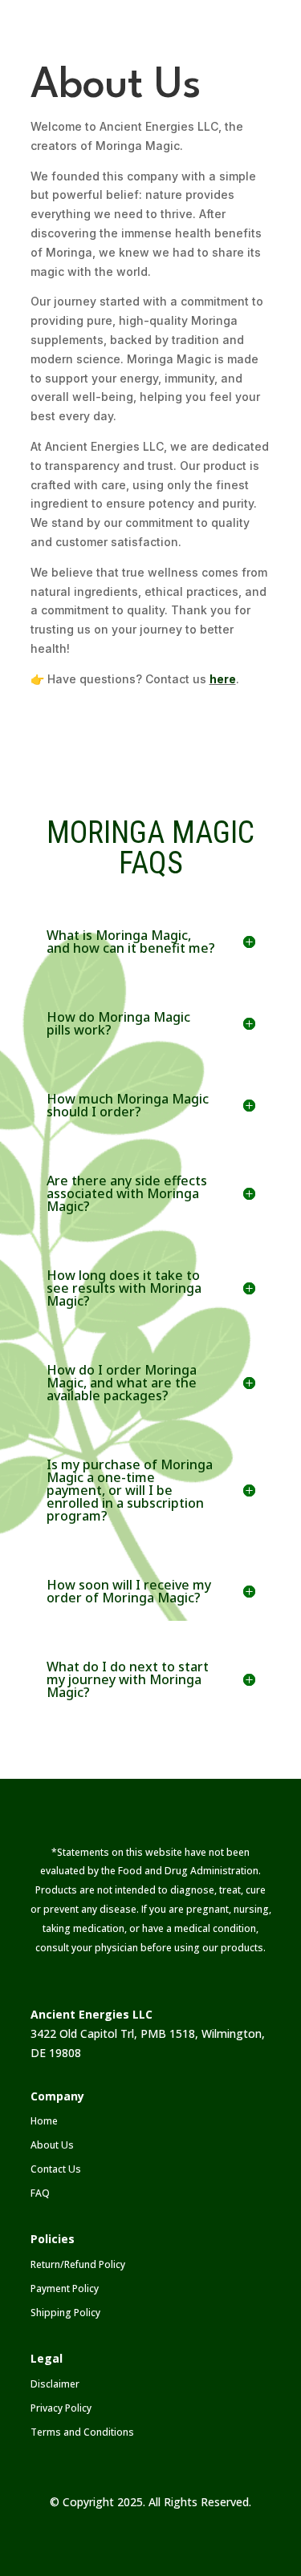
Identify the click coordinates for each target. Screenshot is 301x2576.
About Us (52, 2146)
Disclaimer (55, 2385)
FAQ (40, 2194)
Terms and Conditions (82, 2433)
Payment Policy (65, 2289)
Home (44, 2122)
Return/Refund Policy (78, 2265)
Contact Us (56, 2170)
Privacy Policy (61, 2409)
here (223, 679)
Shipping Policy (65, 2313)
